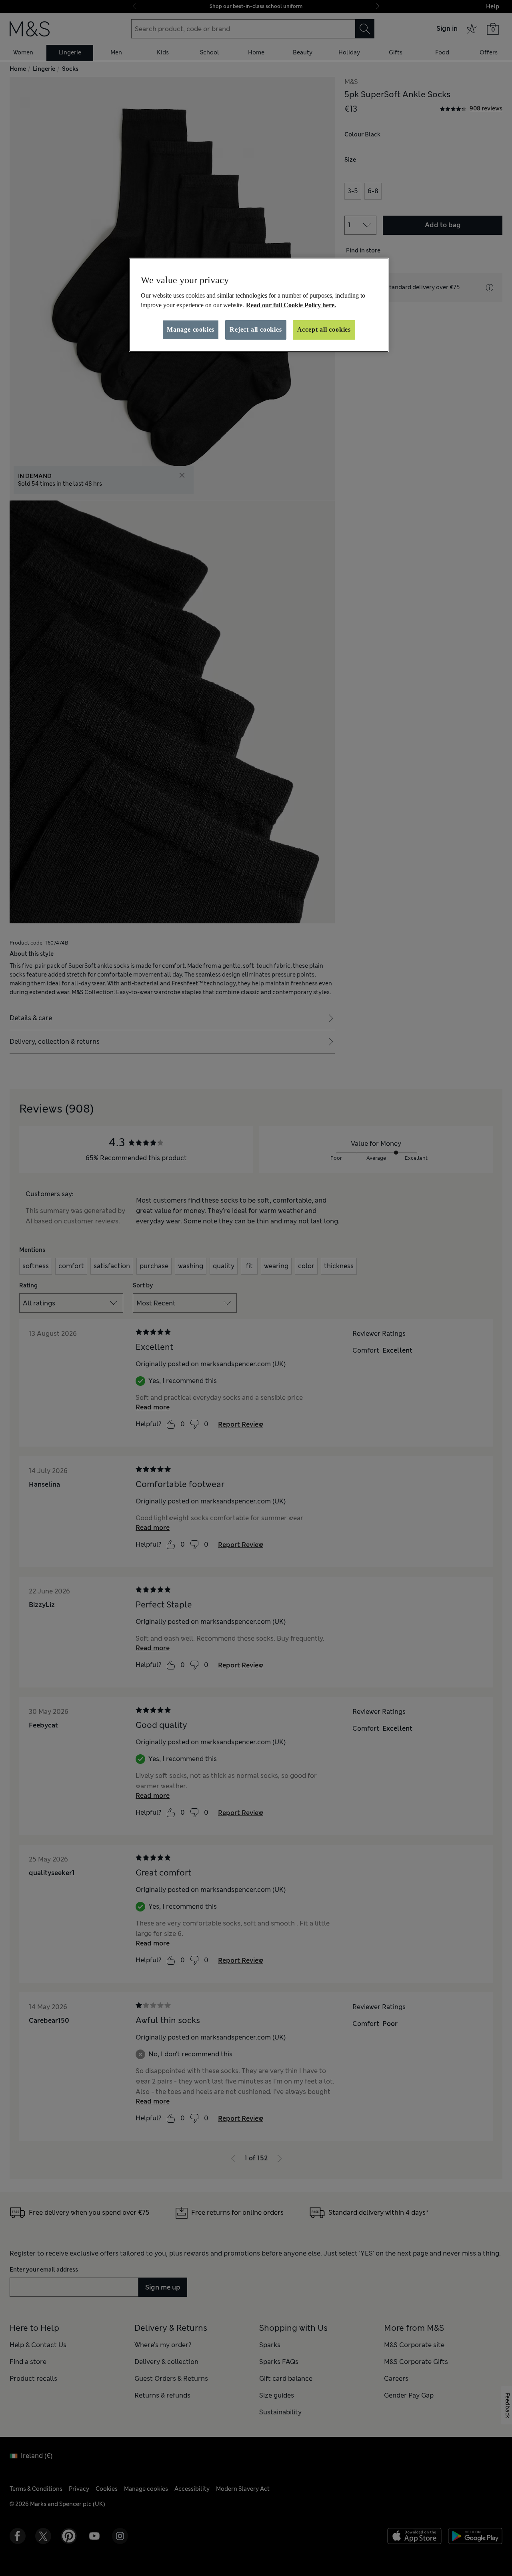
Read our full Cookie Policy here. (291, 305)
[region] (259, 305)
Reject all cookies (256, 329)
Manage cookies (191, 329)
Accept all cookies (324, 329)
